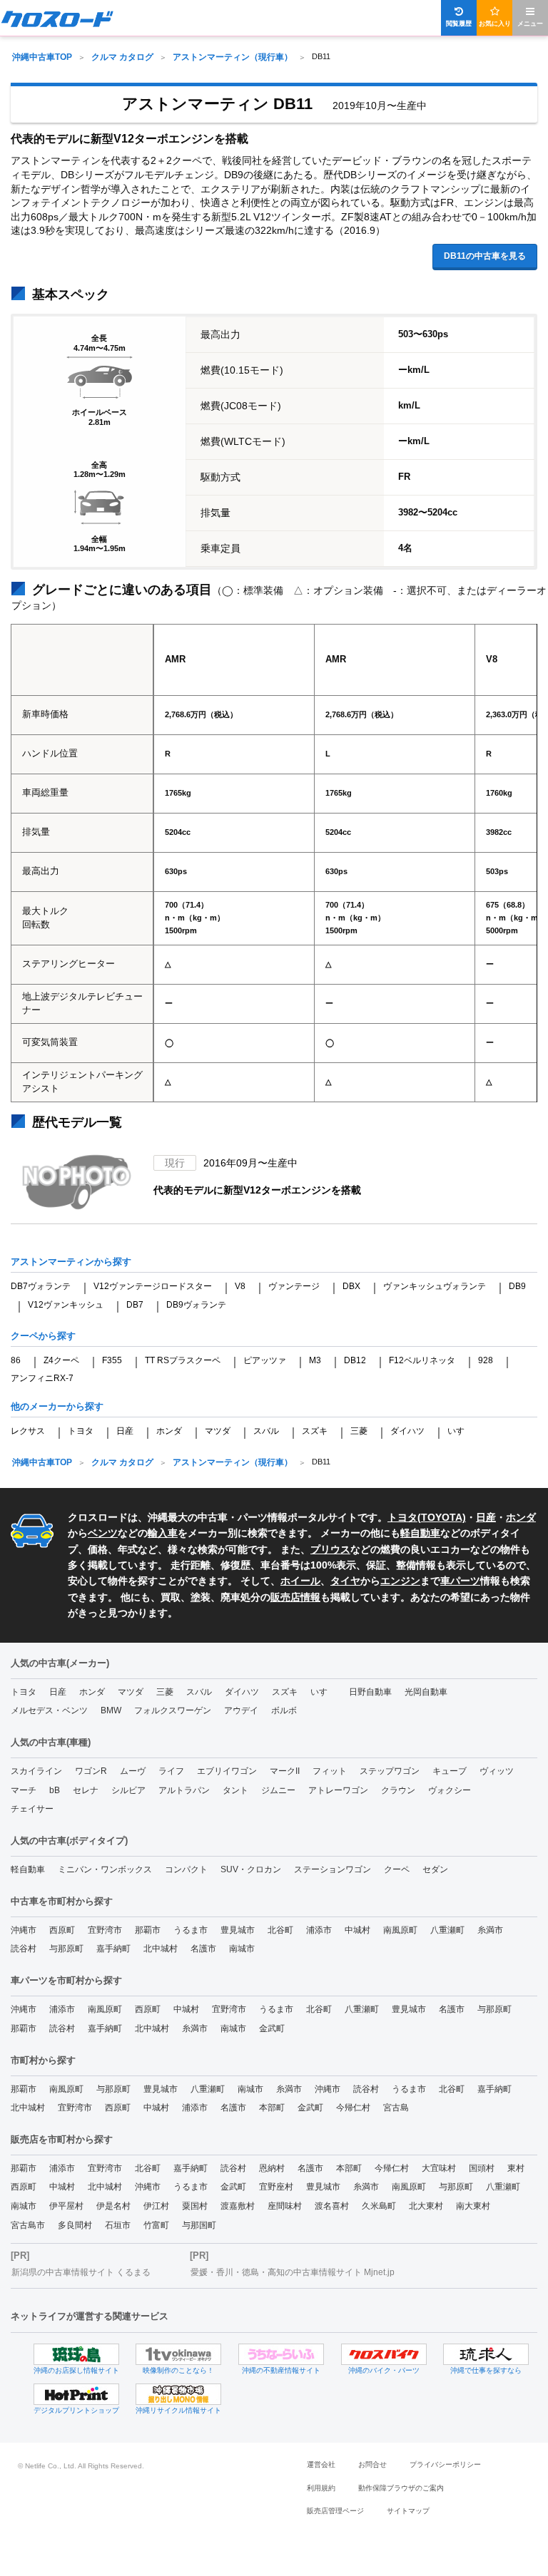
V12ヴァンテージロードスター (153, 1286)
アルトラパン (184, 1790)
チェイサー (32, 1809)
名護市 (203, 1949)
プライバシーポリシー (445, 2464)
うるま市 (191, 1930)
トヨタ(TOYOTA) (427, 1517)
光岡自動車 (426, 1692)
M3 (315, 1360)
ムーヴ (133, 1771)
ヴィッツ (497, 1771)
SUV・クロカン (251, 1869)
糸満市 (490, 1930)
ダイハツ (407, 1431)
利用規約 (321, 2488)
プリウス (330, 1549)
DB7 (135, 1305)
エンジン (400, 1581)
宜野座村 (276, 2187)
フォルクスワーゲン (173, 1710)
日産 (125, 1431)
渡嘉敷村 (238, 2206)
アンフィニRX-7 (42, 1378)
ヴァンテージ (294, 1286)
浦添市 (319, 1930)
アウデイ (241, 1710)
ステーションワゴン (333, 1869)
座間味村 (285, 2206)
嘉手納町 (113, 1949)
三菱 (359, 1431)
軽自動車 (420, 1533)
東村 (516, 2168)
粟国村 (195, 2206)
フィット (330, 1771)
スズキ (315, 1431)
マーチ (24, 1790)
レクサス (28, 1431)
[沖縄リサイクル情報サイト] (178, 2394)
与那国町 (199, 2225)
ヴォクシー (450, 1790)
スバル (266, 1431)
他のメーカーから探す (57, 1406)
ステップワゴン (390, 1771)
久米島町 (379, 2206)
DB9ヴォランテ (196, 1305)
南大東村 (473, 2206)
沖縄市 (24, 1930)
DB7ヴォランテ (41, 1286)
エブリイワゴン (227, 1771)
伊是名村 (113, 2206)
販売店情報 (295, 1597)
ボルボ (284, 1710)
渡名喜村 (332, 2206)
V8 (240, 1286)
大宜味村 (439, 2168)
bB (55, 1790)
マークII (285, 1771)
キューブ (450, 1771)
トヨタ (81, 1431)
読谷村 (24, 1949)
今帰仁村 (353, 2108)
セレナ (86, 1790)
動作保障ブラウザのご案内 (401, 2488)
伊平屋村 (66, 2206)
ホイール (300, 1581)
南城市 (242, 1949)
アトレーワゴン (338, 1790)
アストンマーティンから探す (71, 1262)
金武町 (272, 2028)
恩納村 (272, 2168)
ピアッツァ (265, 1360)
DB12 (355, 1360)
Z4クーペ (61, 1360)
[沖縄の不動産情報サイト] (281, 2354)
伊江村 (156, 2206)
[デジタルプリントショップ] (76, 2394)
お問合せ (372, 2464)
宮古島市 (28, 2225)
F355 (112, 1360)
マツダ (218, 1431)
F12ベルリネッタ (422, 1360)
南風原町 (400, 1930)
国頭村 (482, 2168)
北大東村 (426, 2206)
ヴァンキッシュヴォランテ (435, 1286)
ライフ (171, 1771)
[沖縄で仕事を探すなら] (486, 2354)
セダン (435, 1869)
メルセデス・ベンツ (49, 1710)
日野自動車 (370, 1692)
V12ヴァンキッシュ (66, 1305)
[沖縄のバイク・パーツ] (384, 2354)
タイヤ (345, 1581)
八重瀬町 (447, 1930)
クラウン (398, 1790)
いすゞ (460, 1431)
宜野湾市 (105, 1930)
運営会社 (321, 2464)
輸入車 (163, 1533)
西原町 (62, 1930)
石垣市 (118, 2225)
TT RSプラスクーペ (183, 1360)
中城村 (357, 1930)
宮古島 (396, 2108)
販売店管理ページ (335, 2511)
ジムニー (278, 1790)
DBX (351, 1286)
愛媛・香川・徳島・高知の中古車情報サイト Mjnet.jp (293, 2272)
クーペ (397, 1869)
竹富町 (156, 2225)
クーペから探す (43, 1336)
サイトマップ (408, 2511)
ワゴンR (91, 1771)
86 (16, 1360)
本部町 (272, 2108)
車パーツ (460, 1581)
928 (486, 1360)
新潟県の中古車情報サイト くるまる (81, 2272)
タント (235, 1790)
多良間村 (75, 2225)
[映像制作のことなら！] (178, 2354)
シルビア (128, 1790)
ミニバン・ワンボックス (105, 1869)
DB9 (517, 1286)
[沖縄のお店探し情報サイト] (76, 2354)
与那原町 (66, 1949)
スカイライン (36, 1771)
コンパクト (186, 1869)
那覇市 (148, 1930)
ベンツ (103, 1533)
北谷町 (280, 1930)
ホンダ (169, 1431)
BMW (111, 1710)
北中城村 (161, 1949)
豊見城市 (238, 1930)
